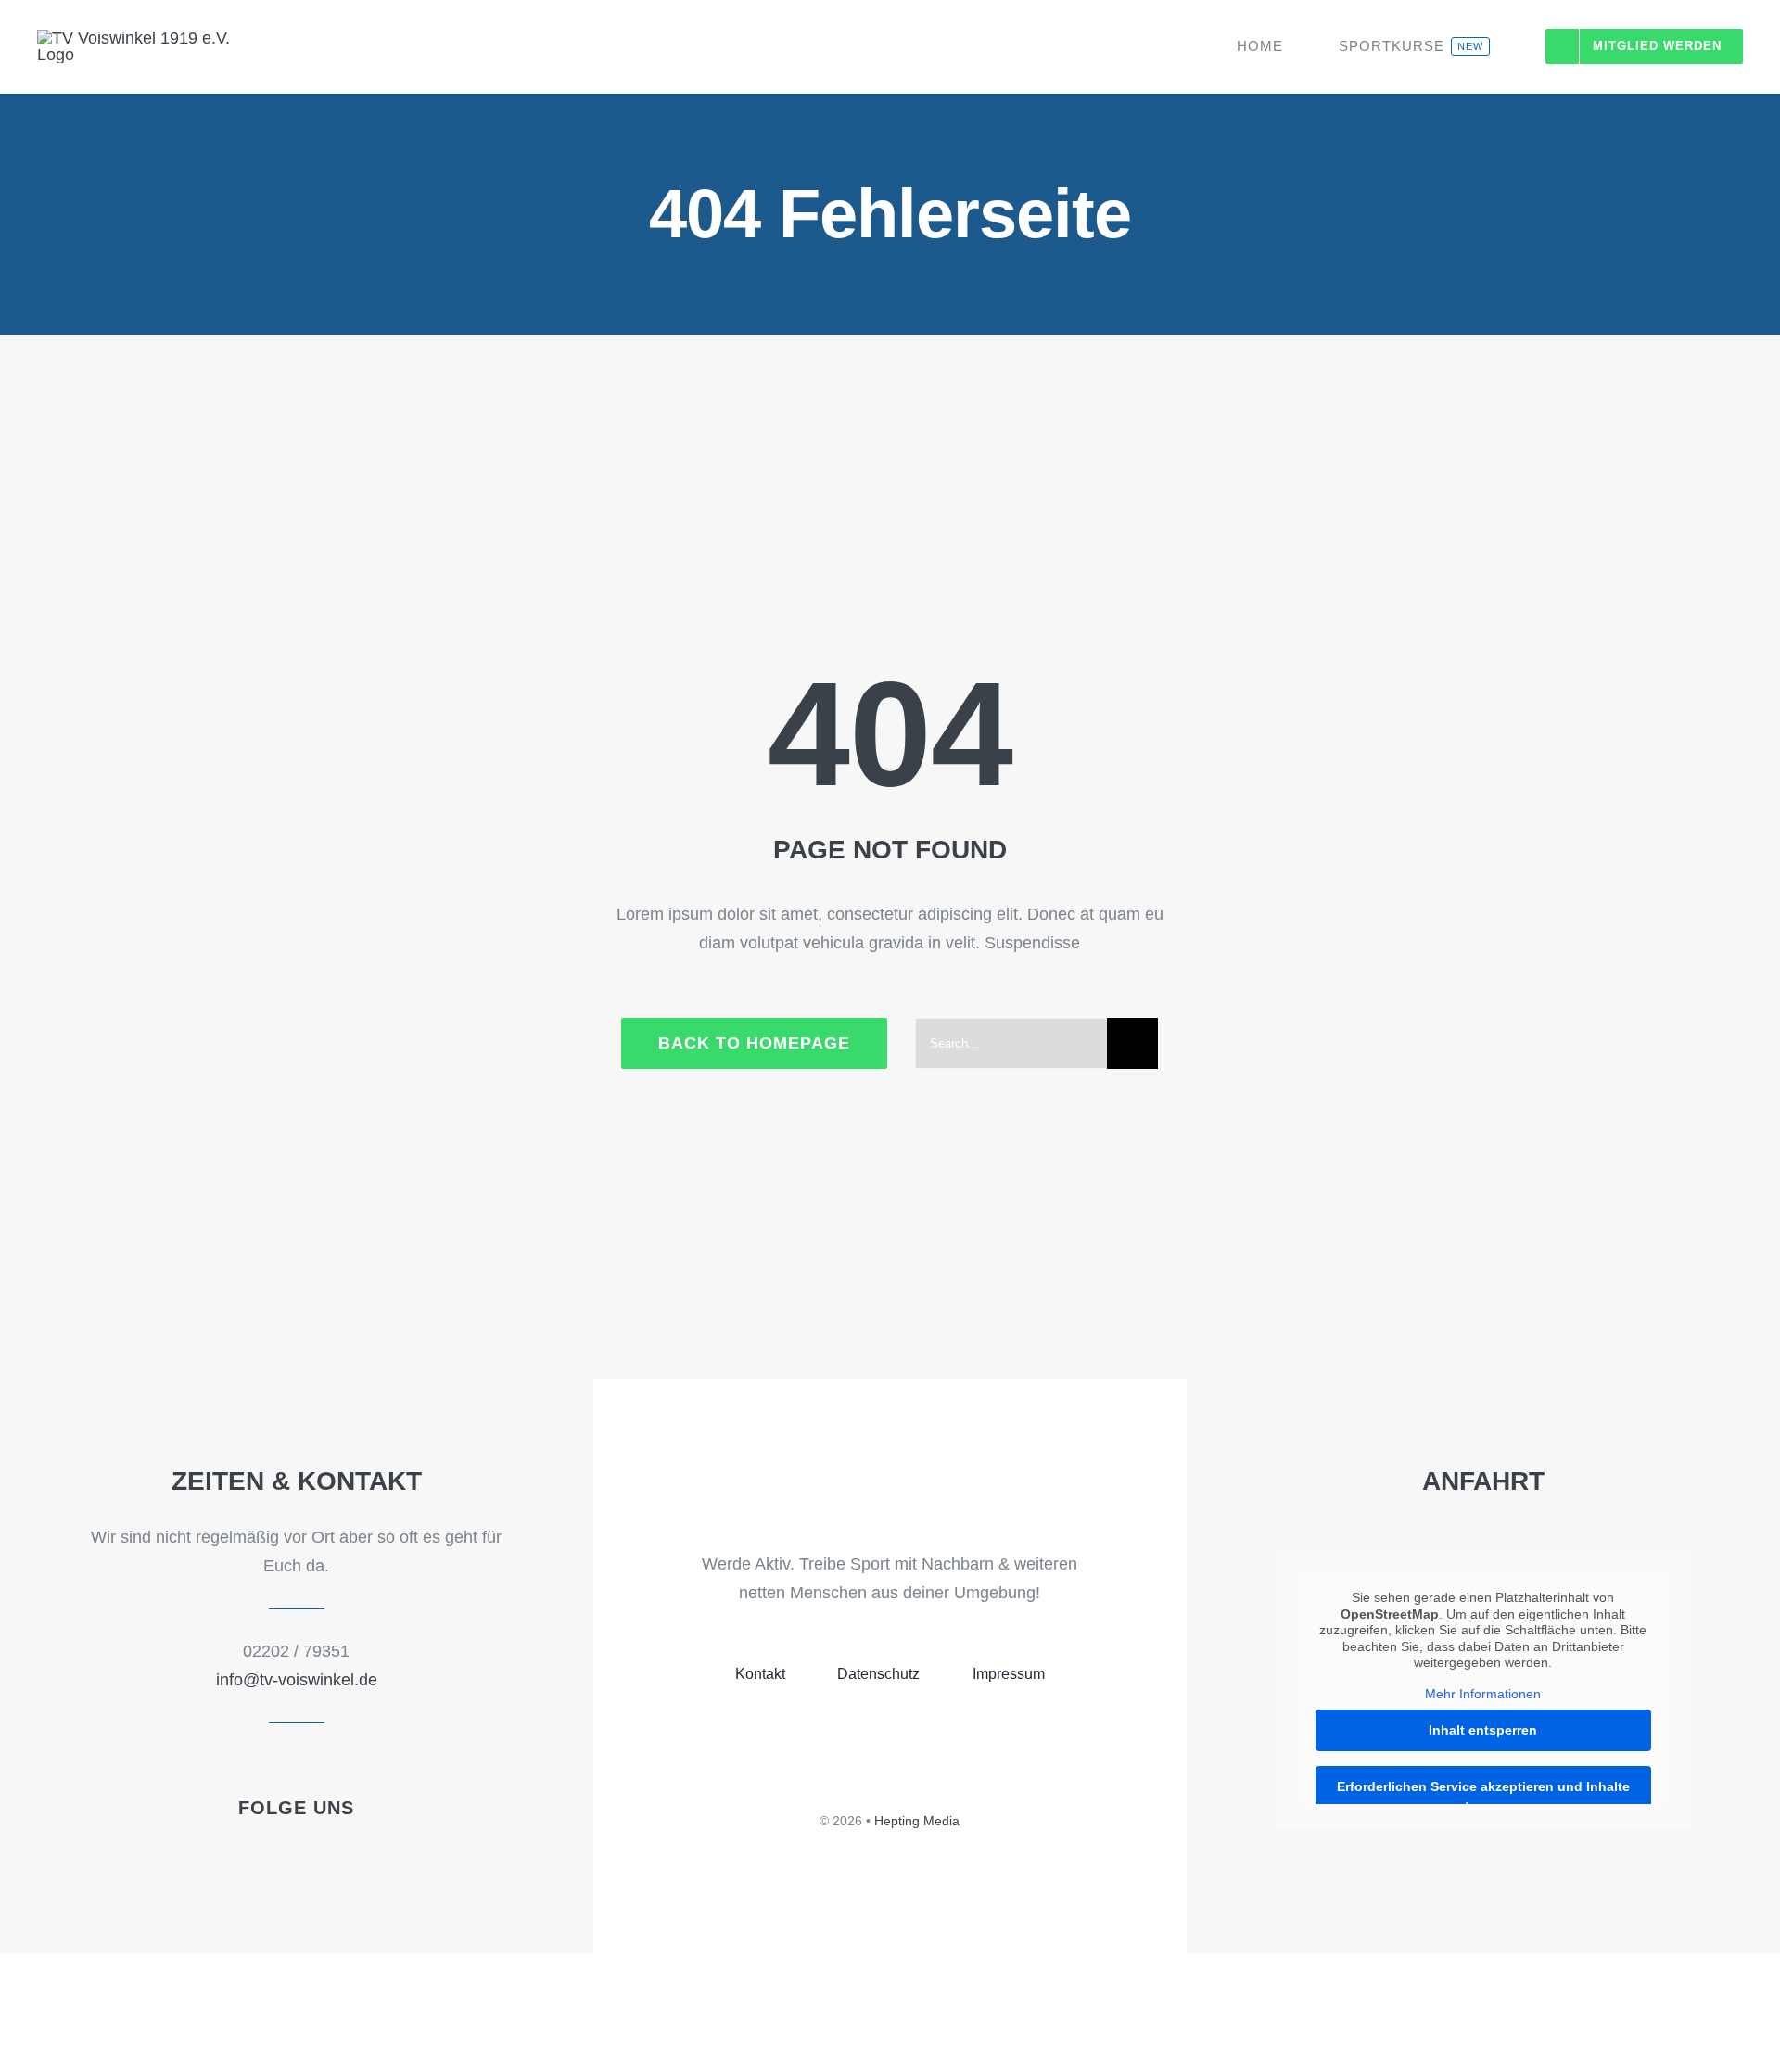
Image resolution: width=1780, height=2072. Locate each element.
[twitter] (281, 1856)
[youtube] (312, 1856)
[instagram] (344, 1856)
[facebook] (249, 1856)
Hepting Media (917, 1821)
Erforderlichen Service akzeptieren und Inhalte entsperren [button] (1483, 1796)
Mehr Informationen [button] (1483, 1694)
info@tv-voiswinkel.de (297, 1680)
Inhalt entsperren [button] (1483, 1730)
